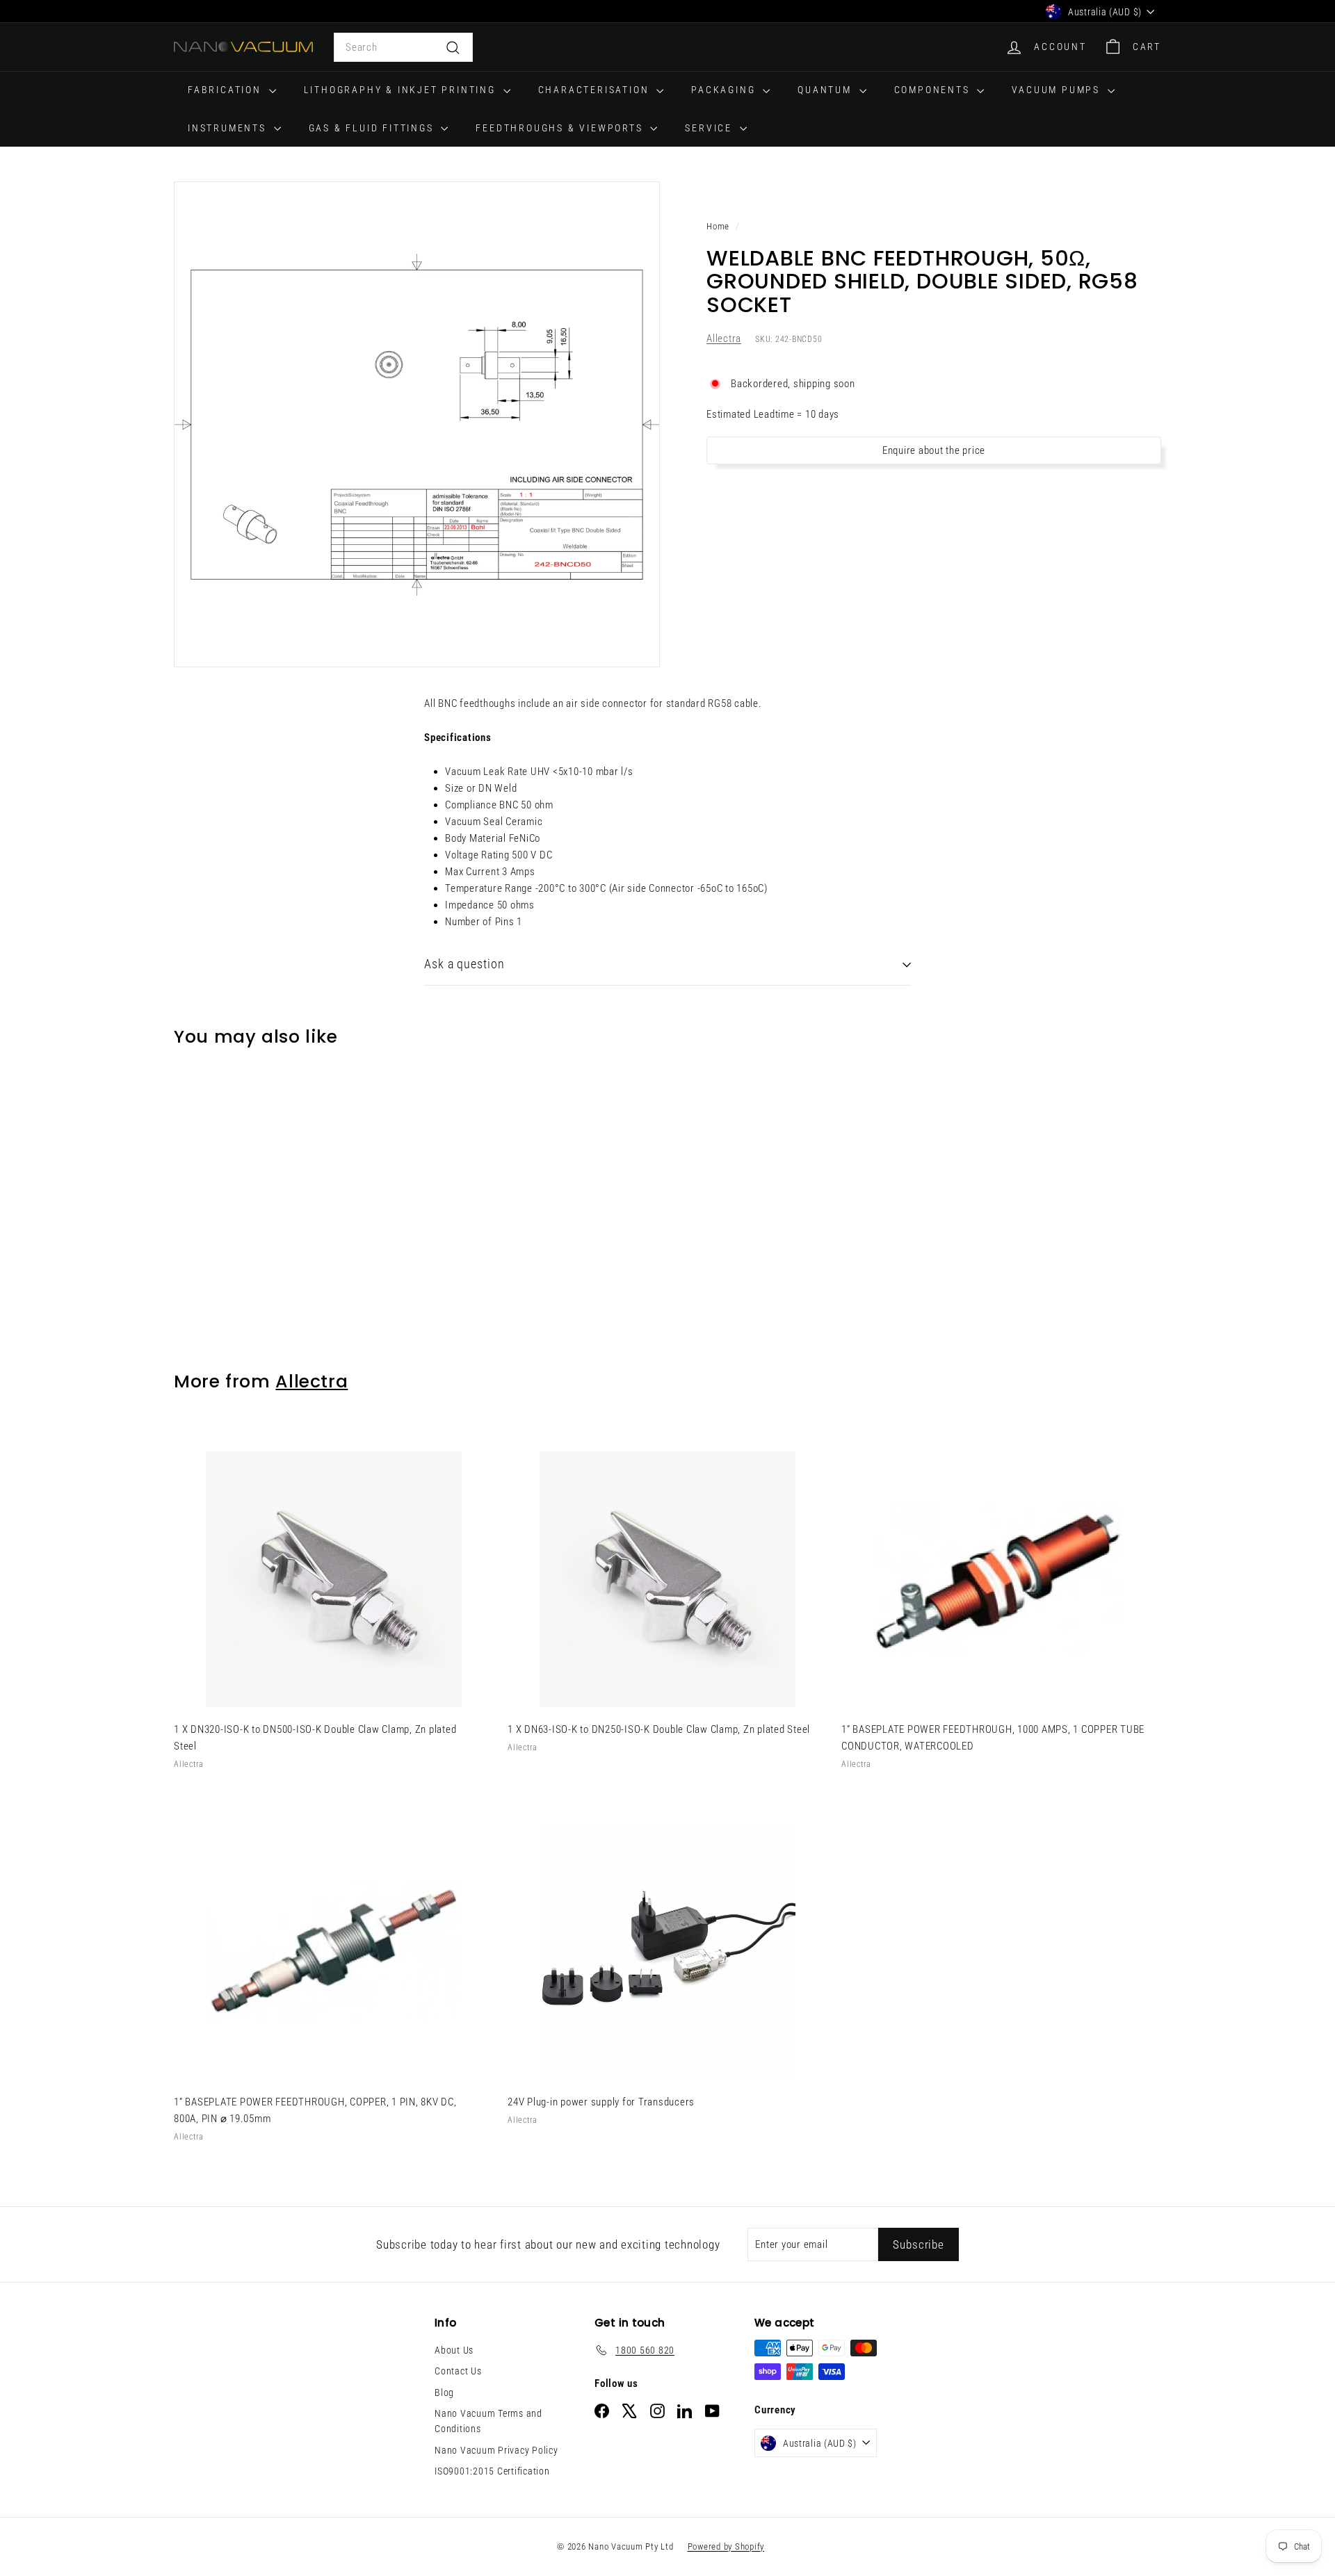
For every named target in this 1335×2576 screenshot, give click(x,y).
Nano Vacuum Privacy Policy (496, 2450)
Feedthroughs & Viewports (561, 128)
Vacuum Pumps (1058, 90)
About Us (454, 2350)
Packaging (725, 90)
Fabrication (227, 90)
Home (718, 226)
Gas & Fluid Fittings (373, 128)
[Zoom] (417, 424)
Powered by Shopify (726, 2546)
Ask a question (464, 964)
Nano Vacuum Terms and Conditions (488, 2421)
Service (710, 128)
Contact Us (458, 2371)
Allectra (724, 339)
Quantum (826, 90)
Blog (444, 2392)
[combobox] (403, 47)
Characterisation (596, 90)
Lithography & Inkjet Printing (402, 90)
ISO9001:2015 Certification (492, 2471)
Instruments (229, 128)
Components (934, 90)
